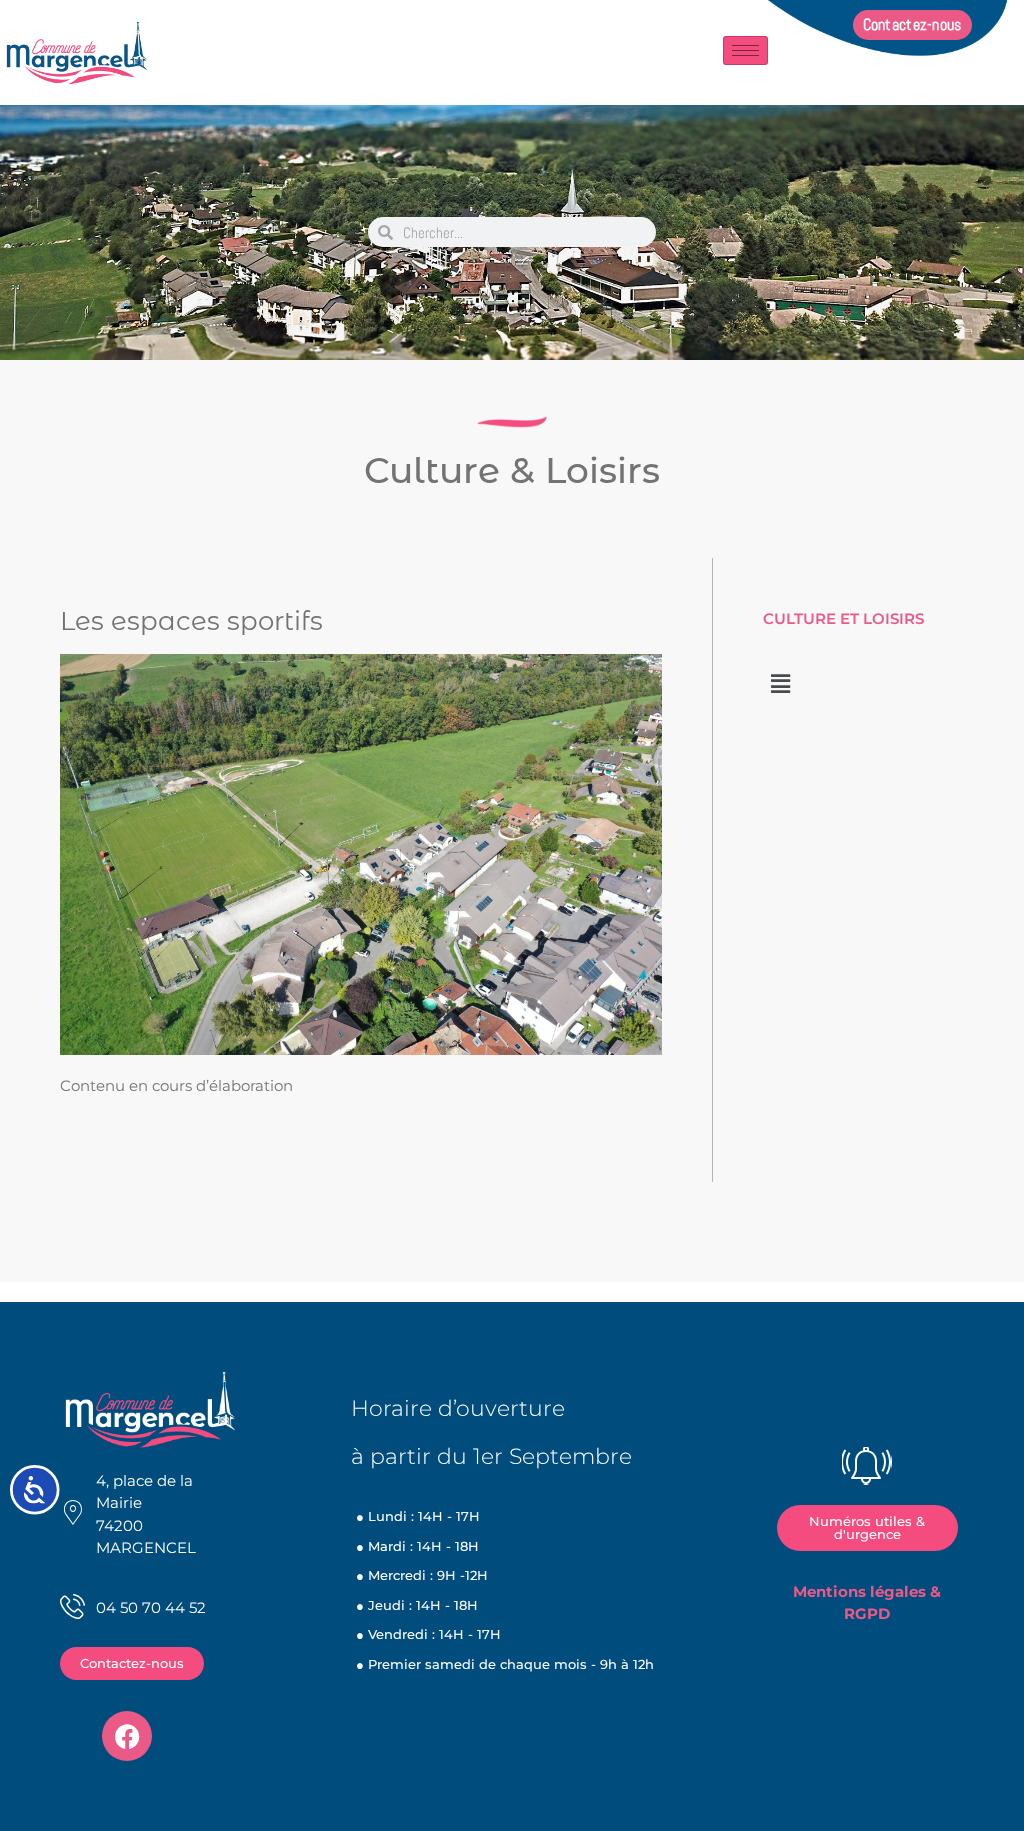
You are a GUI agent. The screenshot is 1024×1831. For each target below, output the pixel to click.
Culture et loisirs (843, 618)
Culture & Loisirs (512, 470)
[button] (780, 684)
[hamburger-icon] (745, 50)
